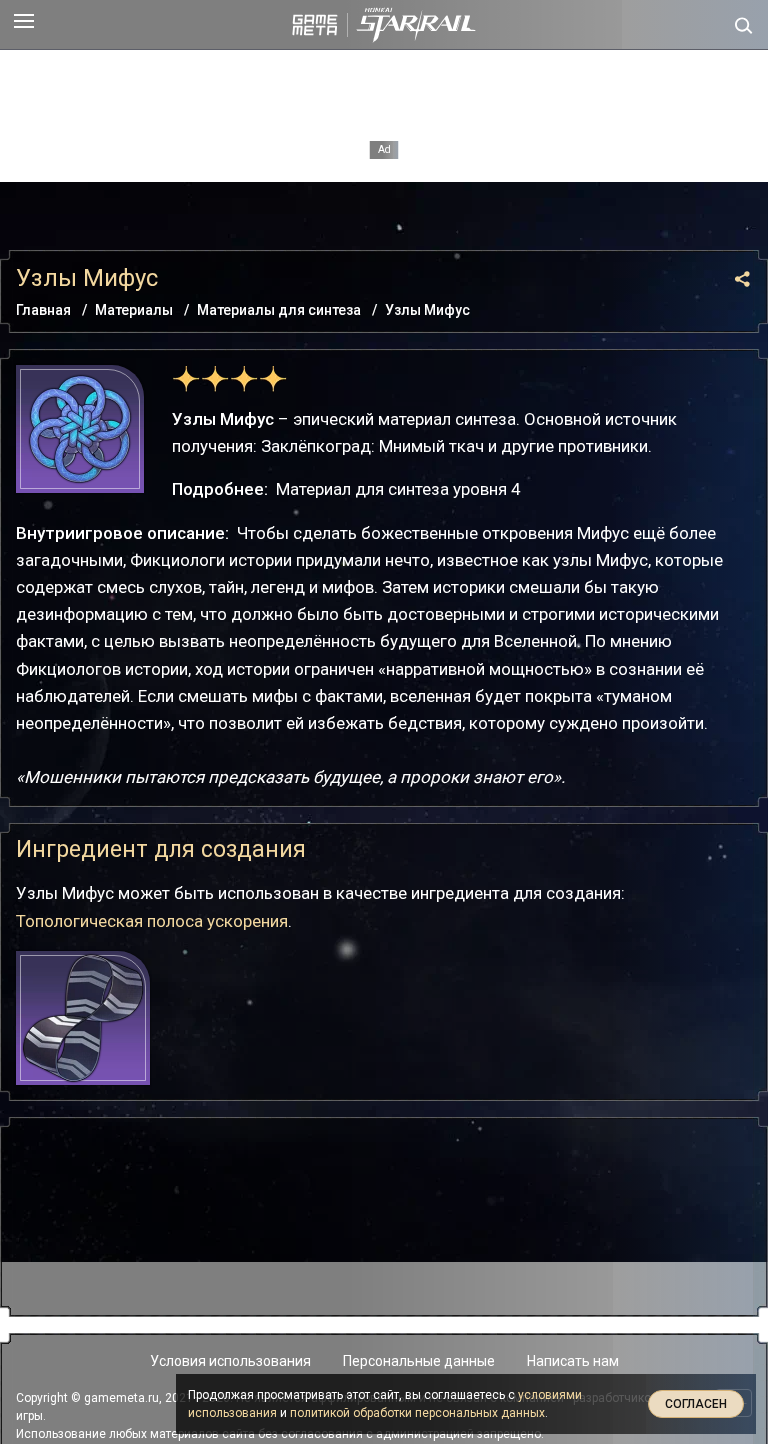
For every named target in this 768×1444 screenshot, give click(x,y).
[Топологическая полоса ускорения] (83, 1018)
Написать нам (573, 1361)
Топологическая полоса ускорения (152, 921)
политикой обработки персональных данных (417, 1413)
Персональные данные (419, 1361)
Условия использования (230, 1361)
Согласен (696, 1404)
